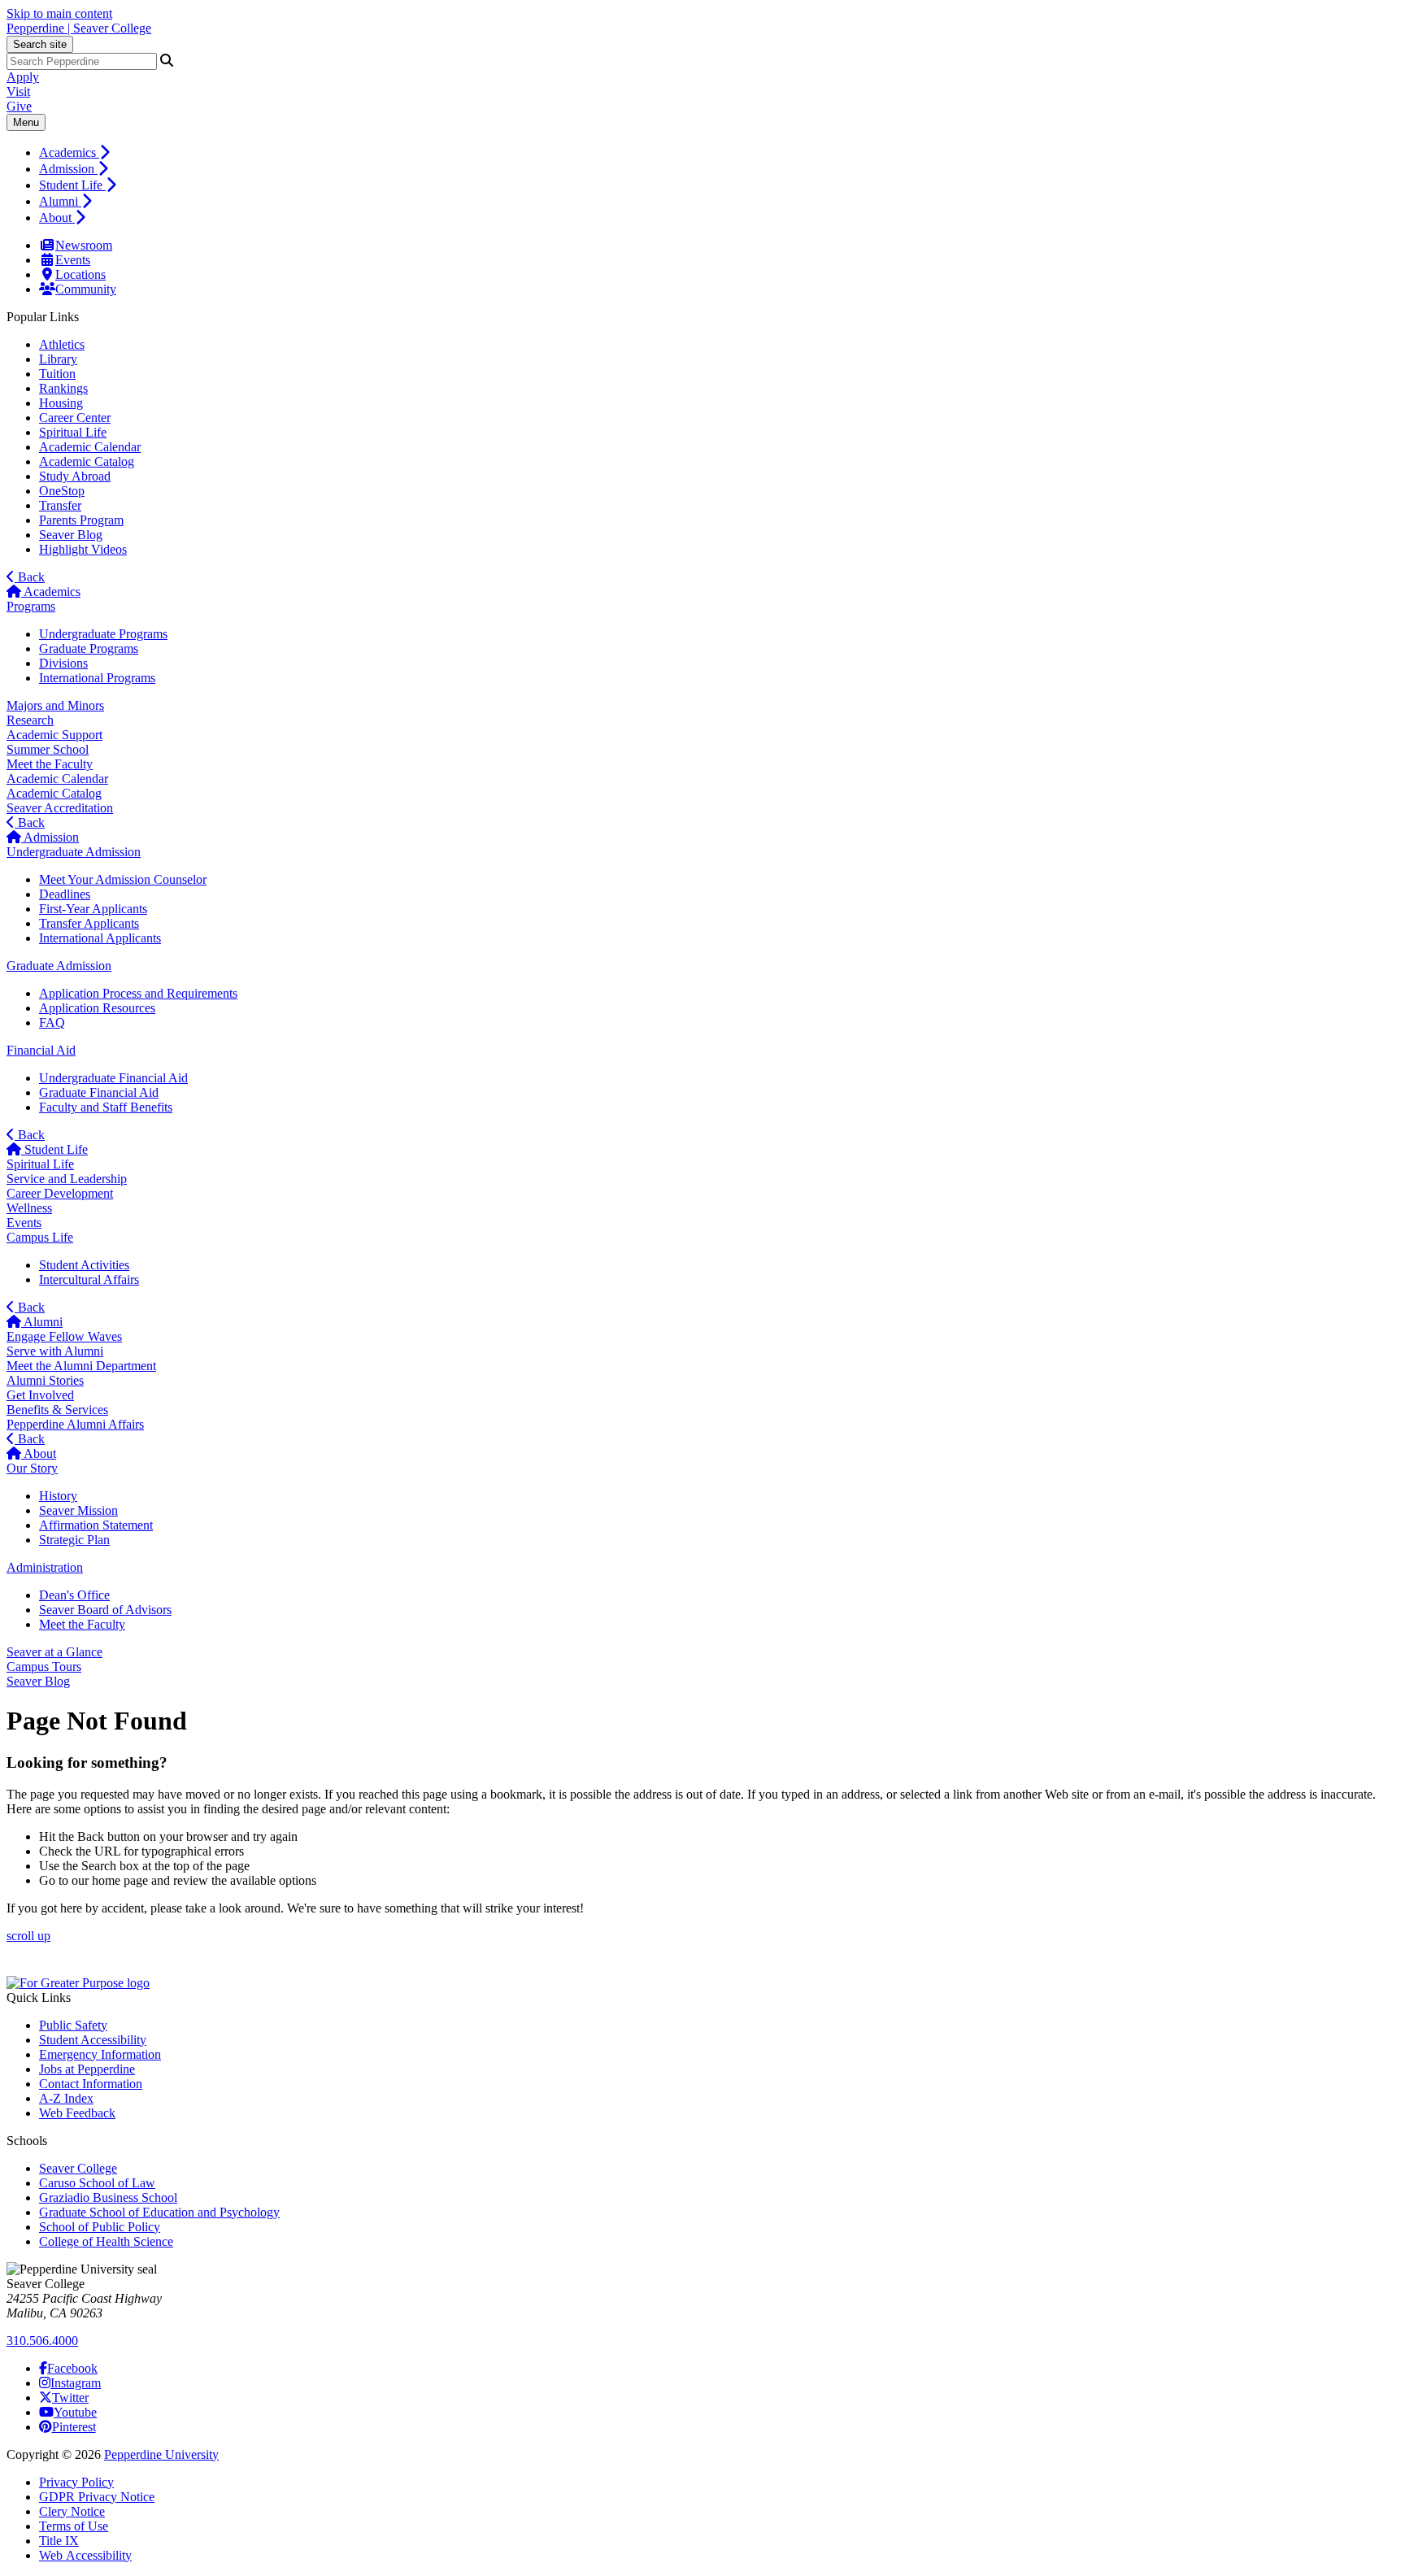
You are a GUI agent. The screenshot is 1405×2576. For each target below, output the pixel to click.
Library (58, 359)
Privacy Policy (76, 2482)
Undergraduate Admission (74, 852)
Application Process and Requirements (138, 993)
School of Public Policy (100, 2227)
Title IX (59, 2541)
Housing (61, 403)
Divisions (63, 663)
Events (73, 260)
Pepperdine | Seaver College (79, 28)
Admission (68, 169)
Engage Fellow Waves (64, 1336)
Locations (80, 274)
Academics (69, 152)
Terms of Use (74, 2526)
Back (30, 577)
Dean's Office (74, 1595)
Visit (18, 91)
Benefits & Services (57, 1410)
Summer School (48, 749)
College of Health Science (106, 2241)
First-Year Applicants (93, 909)
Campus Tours (44, 1667)
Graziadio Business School (108, 2197)
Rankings (63, 388)
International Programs (97, 678)
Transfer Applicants (89, 923)
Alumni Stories (45, 1380)
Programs (31, 606)
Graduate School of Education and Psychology (159, 2212)
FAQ (52, 1023)
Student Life (72, 185)
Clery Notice (72, 2511)
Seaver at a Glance (54, 1652)
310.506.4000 (42, 2341)
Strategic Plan (74, 1540)
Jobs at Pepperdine (87, 2069)
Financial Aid (41, 1050)
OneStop (62, 491)
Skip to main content (59, 13)
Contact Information (91, 2084)
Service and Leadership (67, 1179)
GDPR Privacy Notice (97, 2497)
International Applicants (100, 938)
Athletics (62, 344)
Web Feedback (77, 2113)
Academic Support (54, 735)
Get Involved (40, 1395)
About (57, 218)
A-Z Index (66, 2098)
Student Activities (84, 1265)
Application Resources (97, 1008)
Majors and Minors (55, 705)
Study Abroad (75, 476)
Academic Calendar (90, 447)
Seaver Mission (78, 1510)
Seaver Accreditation (60, 808)
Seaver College (78, 2168)
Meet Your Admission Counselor (123, 879)
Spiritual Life (73, 432)
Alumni (60, 201)
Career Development (60, 1193)
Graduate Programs (89, 648)
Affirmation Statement (96, 1525)
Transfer (60, 505)
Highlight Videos (83, 549)
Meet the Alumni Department (81, 1366)
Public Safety (73, 2025)
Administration (45, 1567)
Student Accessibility (93, 2040)
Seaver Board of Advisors (105, 1610)
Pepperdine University (161, 2454)
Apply (23, 77)
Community (86, 289)
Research (30, 720)
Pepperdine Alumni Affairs (75, 1424)
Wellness (29, 1208)
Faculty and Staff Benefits (106, 1107)
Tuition (57, 374)
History (58, 1496)
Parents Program (81, 520)
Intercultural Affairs (89, 1279)
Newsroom (84, 245)
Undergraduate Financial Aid (113, 1078)
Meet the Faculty (50, 764)
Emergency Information (100, 2054)
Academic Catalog (87, 461)
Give (19, 106)
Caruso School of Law (97, 2183)
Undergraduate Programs (103, 634)
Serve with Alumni (55, 1351)
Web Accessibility (85, 2555)
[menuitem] (719, 152)
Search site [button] (40, 44)
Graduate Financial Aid (99, 1092)
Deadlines (65, 894)
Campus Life (40, 1237)
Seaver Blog (71, 535)
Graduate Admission (59, 966)
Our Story (32, 1468)
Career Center (75, 418)
